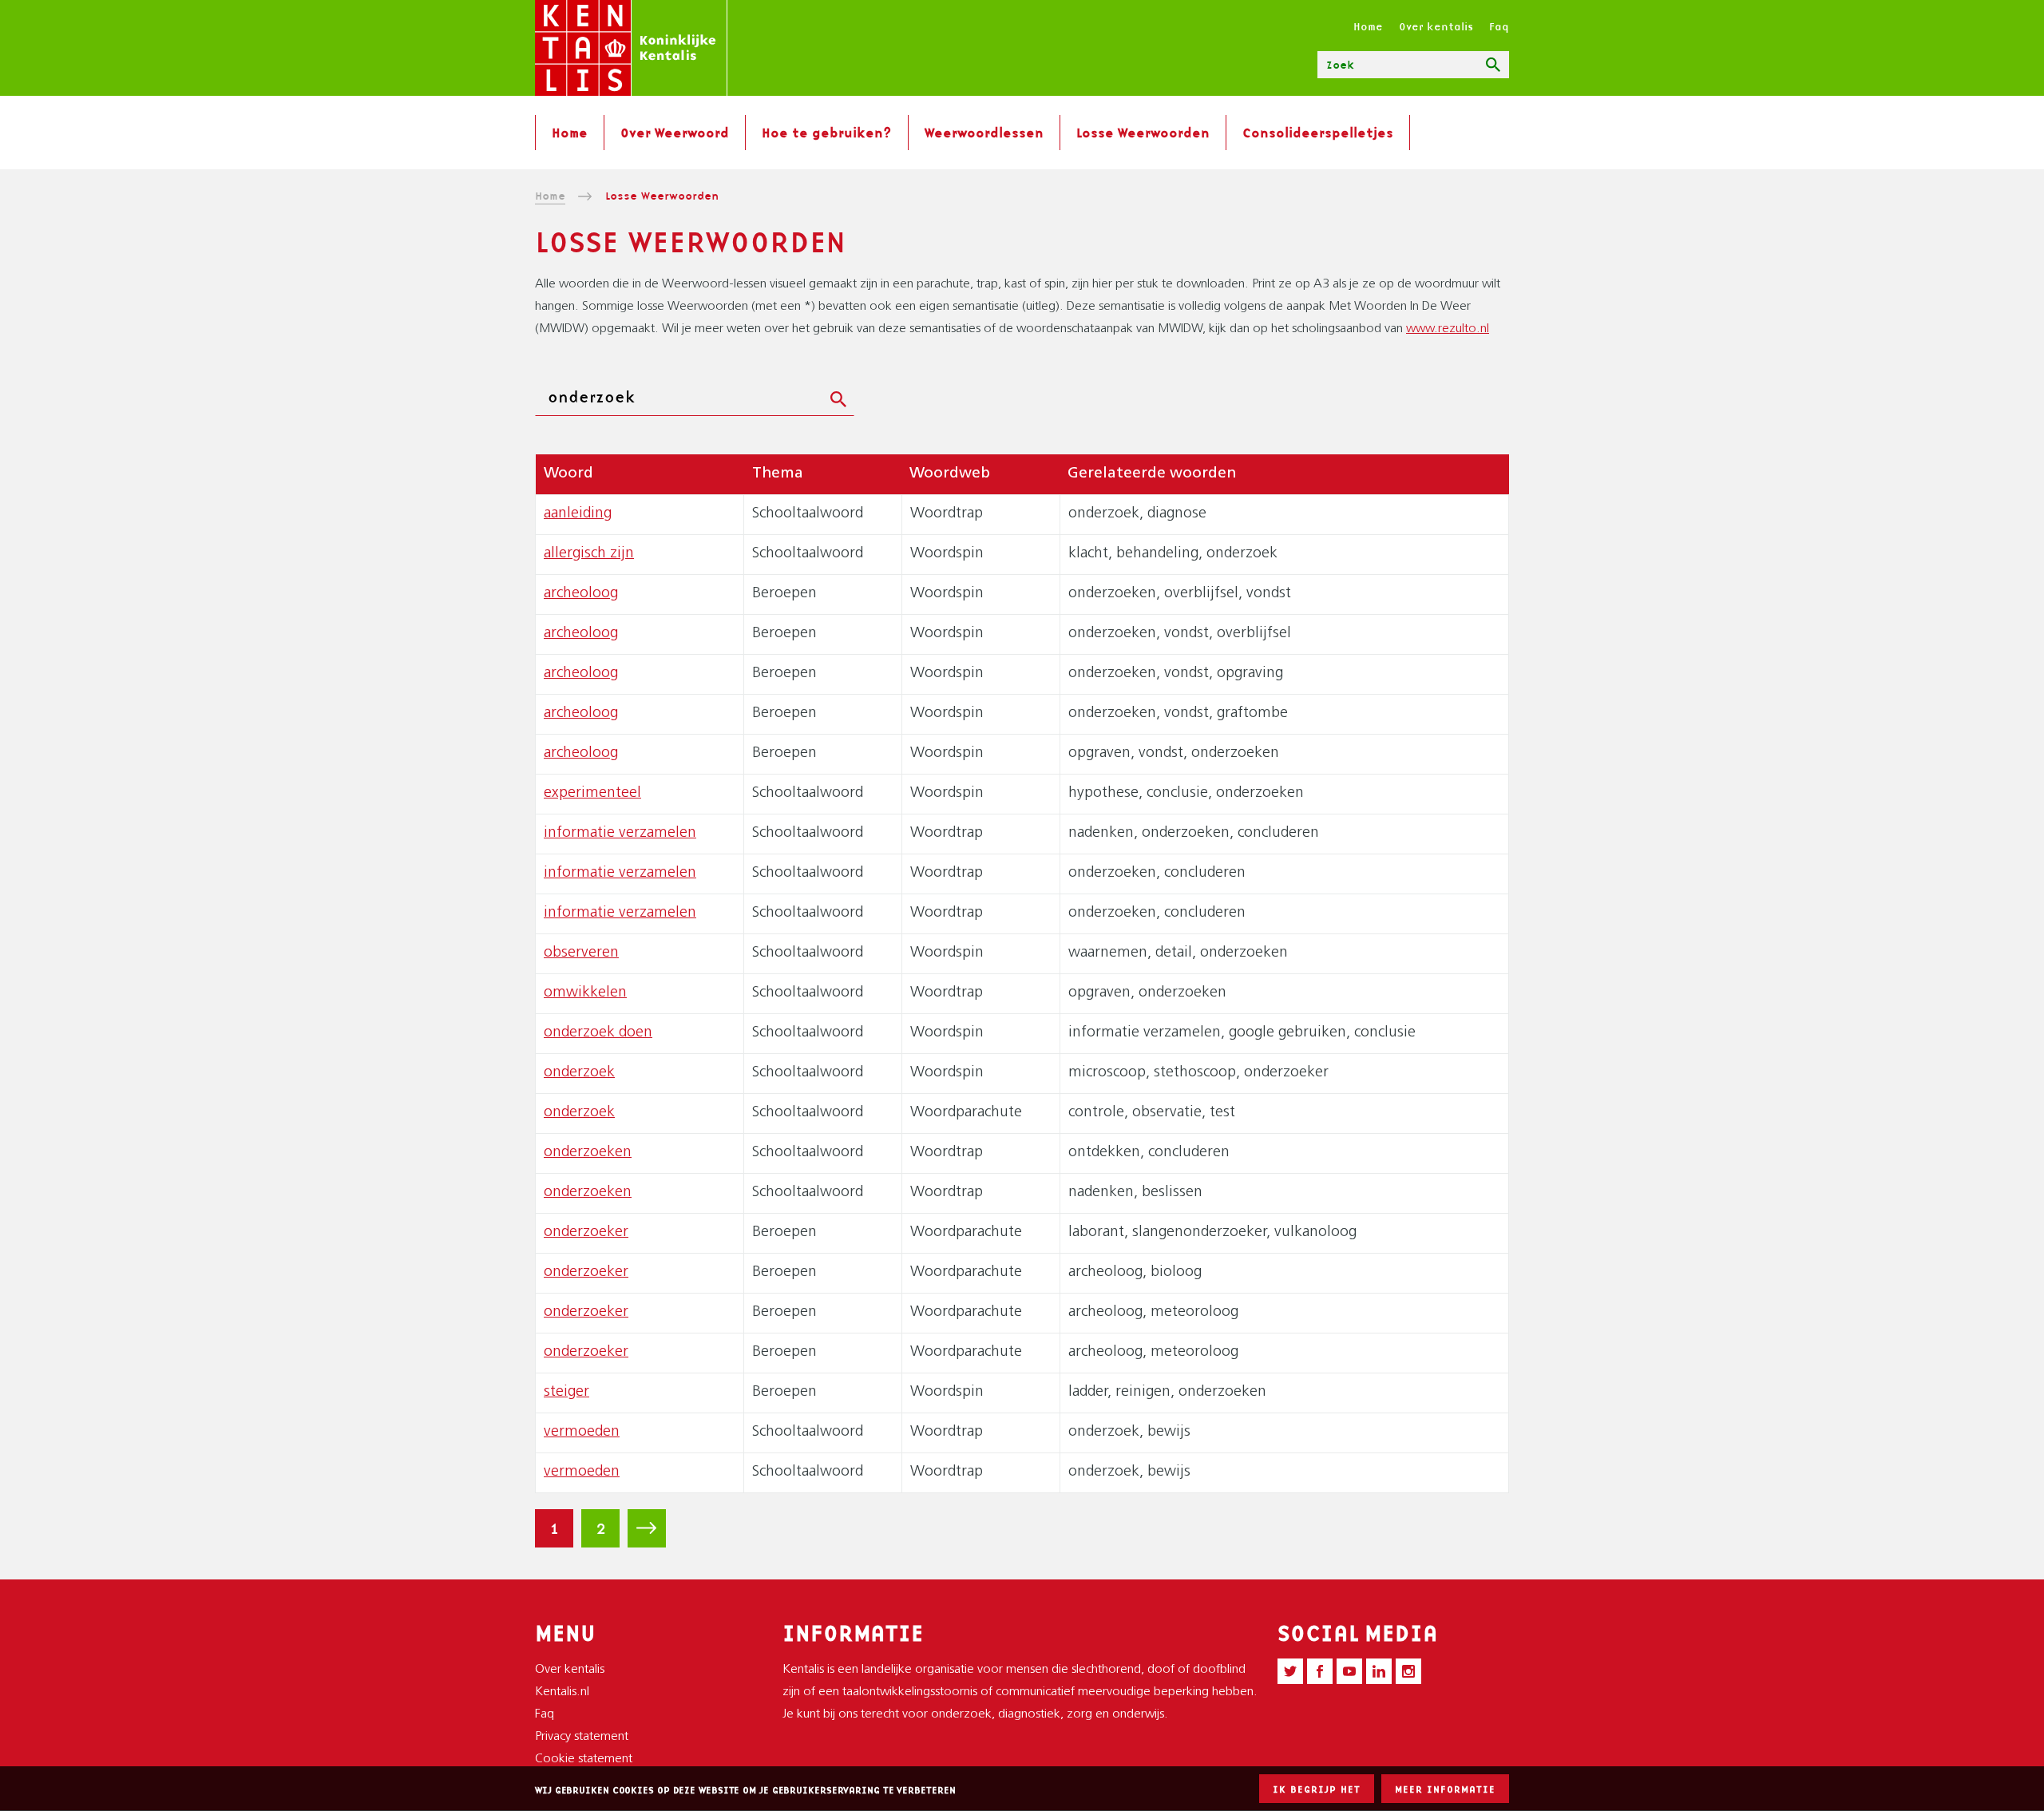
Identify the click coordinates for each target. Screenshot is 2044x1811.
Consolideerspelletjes (1318, 133)
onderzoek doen (598, 1033)
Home (1368, 26)
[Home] (631, 48)
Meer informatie (1445, 1789)
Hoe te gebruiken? (827, 133)
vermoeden (582, 1432)
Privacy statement (582, 1737)
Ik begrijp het (1317, 1789)
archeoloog (581, 594)
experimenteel (592, 793)
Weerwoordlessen (984, 133)
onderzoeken (588, 1153)
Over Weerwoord (675, 133)
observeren (581, 953)
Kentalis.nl (562, 1692)
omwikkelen (585, 993)
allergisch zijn (589, 554)
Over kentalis (1436, 26)
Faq (1499, 26)
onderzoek (579, 1073)
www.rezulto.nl (1448, 329)
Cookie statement (584, 1759)
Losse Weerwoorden (1143, 133)
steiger (566, 1392)
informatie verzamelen (620, 833)
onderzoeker (586, 1232)
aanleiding (578, 514)
